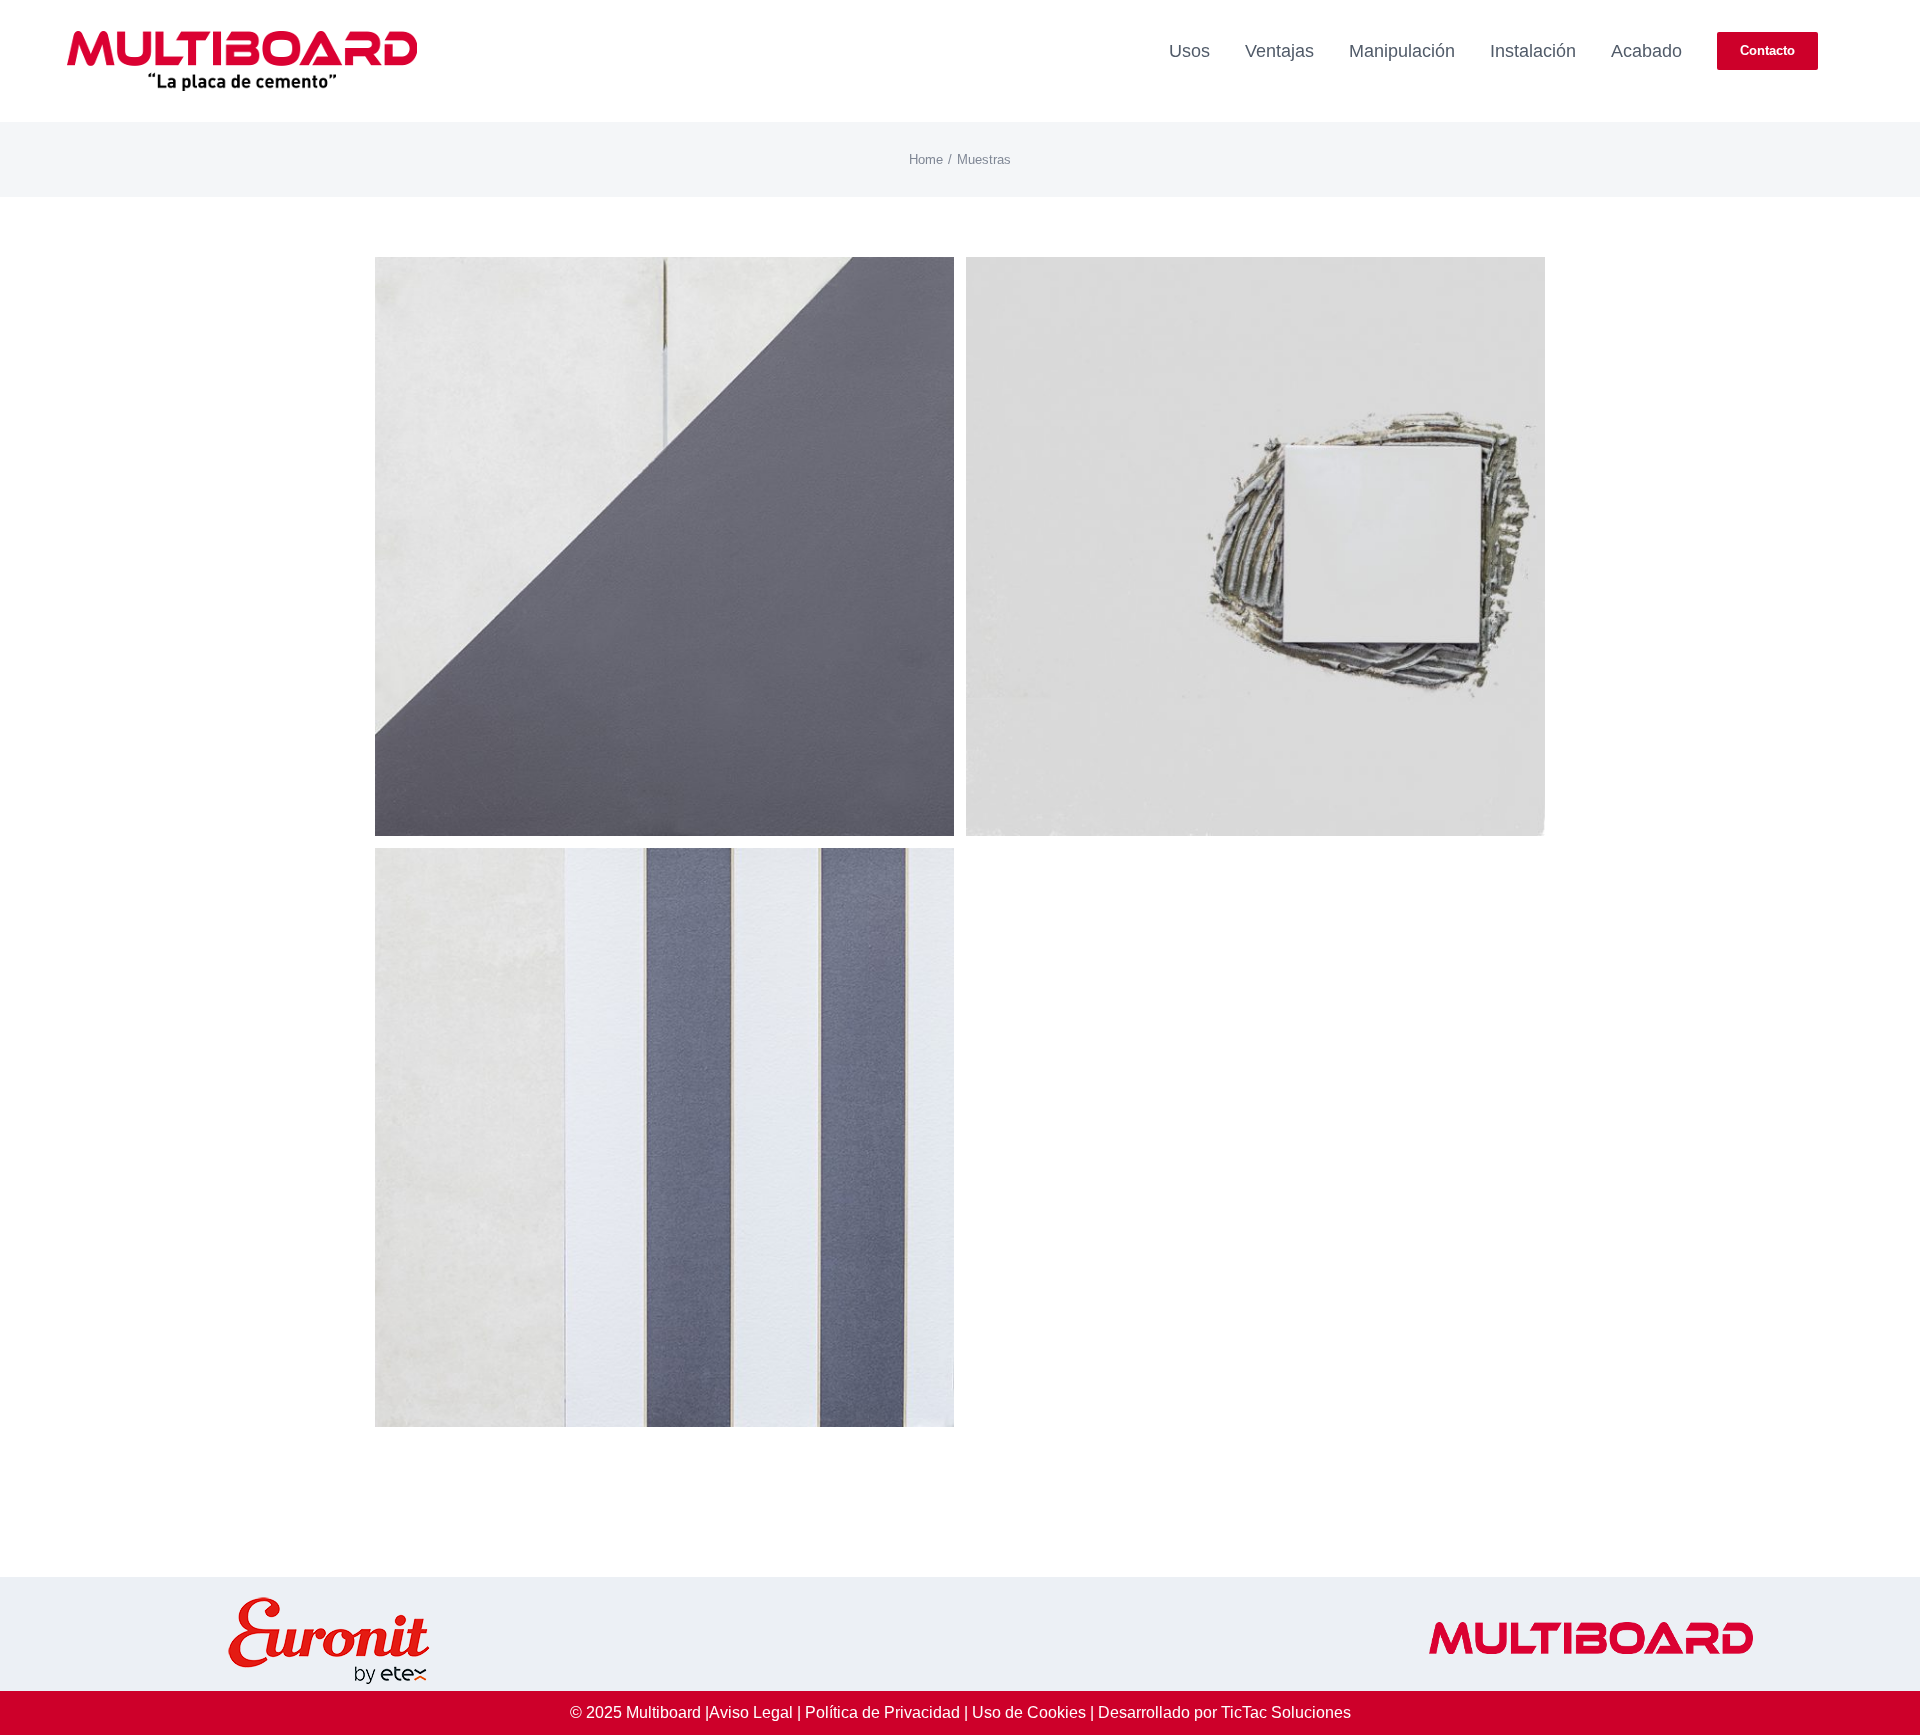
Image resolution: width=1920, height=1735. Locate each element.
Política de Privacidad (882, 1712)
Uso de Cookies (1029, 1712)
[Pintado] (664, 274)
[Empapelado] (664, 865)
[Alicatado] (1255, 274)
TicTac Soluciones (1286, 1712)
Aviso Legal (751, 1712)
